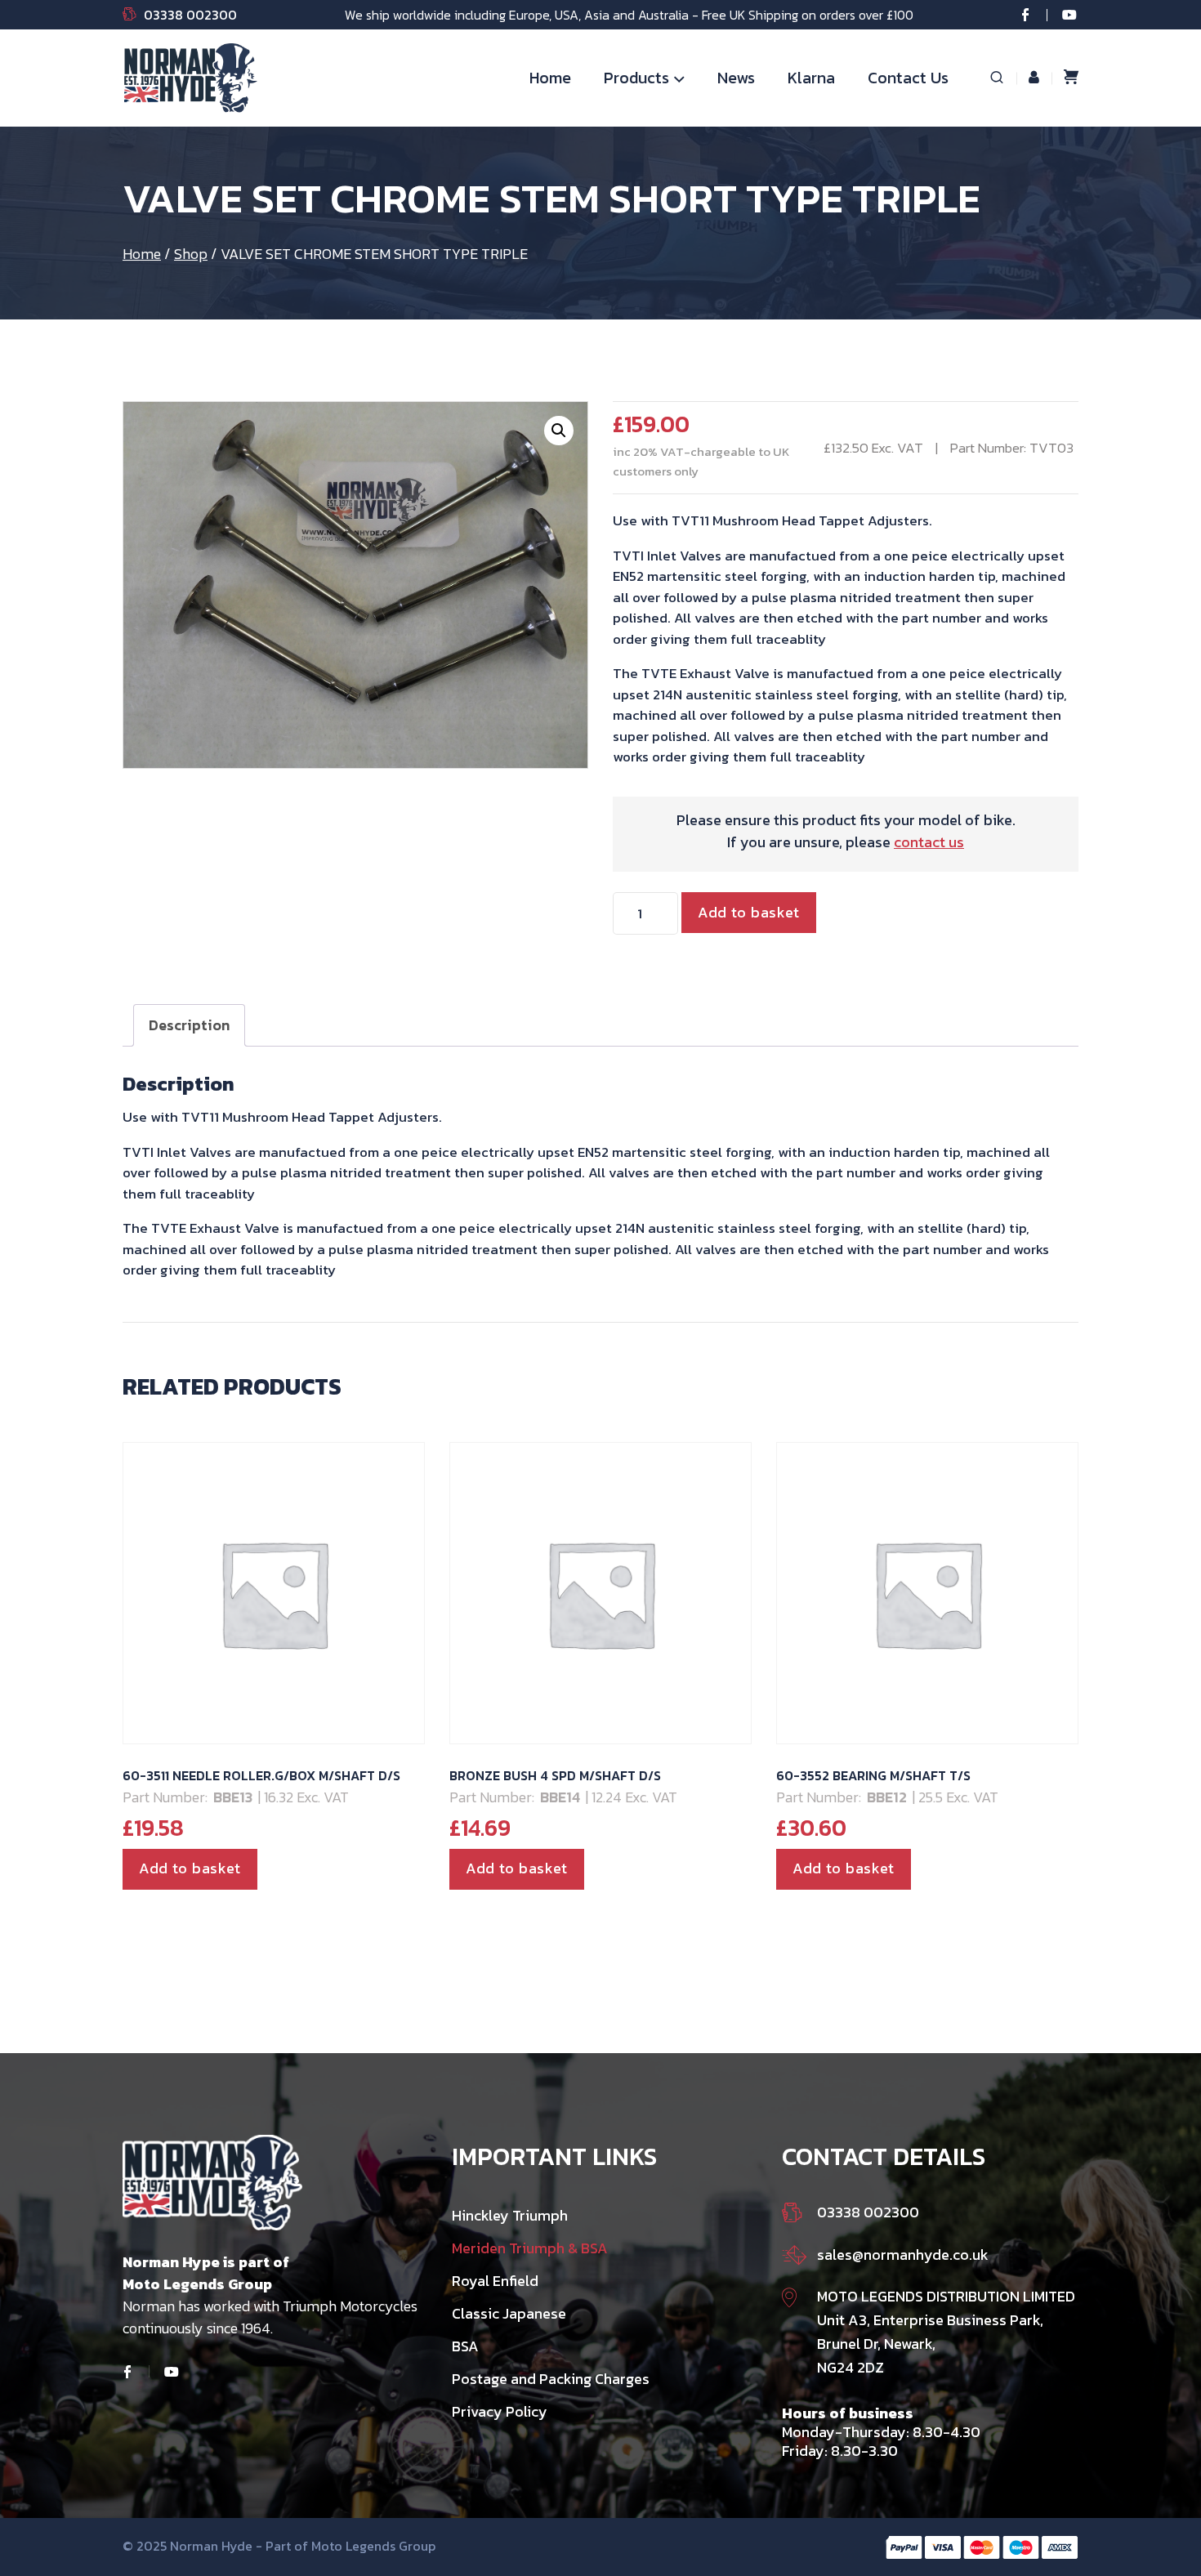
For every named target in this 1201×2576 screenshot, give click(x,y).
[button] (559, 431)
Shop (191, 254)
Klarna (811, 78)
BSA (465, 2346)
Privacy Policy (500, 2411)
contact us (929, 842)
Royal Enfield (495, 2281)
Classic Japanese (509, 2313)
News (736, 78)
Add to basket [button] (190, 1868)
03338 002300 (190, 15)
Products (636, 78)
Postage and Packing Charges (551, 2379)
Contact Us (908, 78)
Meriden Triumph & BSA (530, 2248)
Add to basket (749, 912)
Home (550, 78)
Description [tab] (189, 1025)
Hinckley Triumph (510, 2215)
